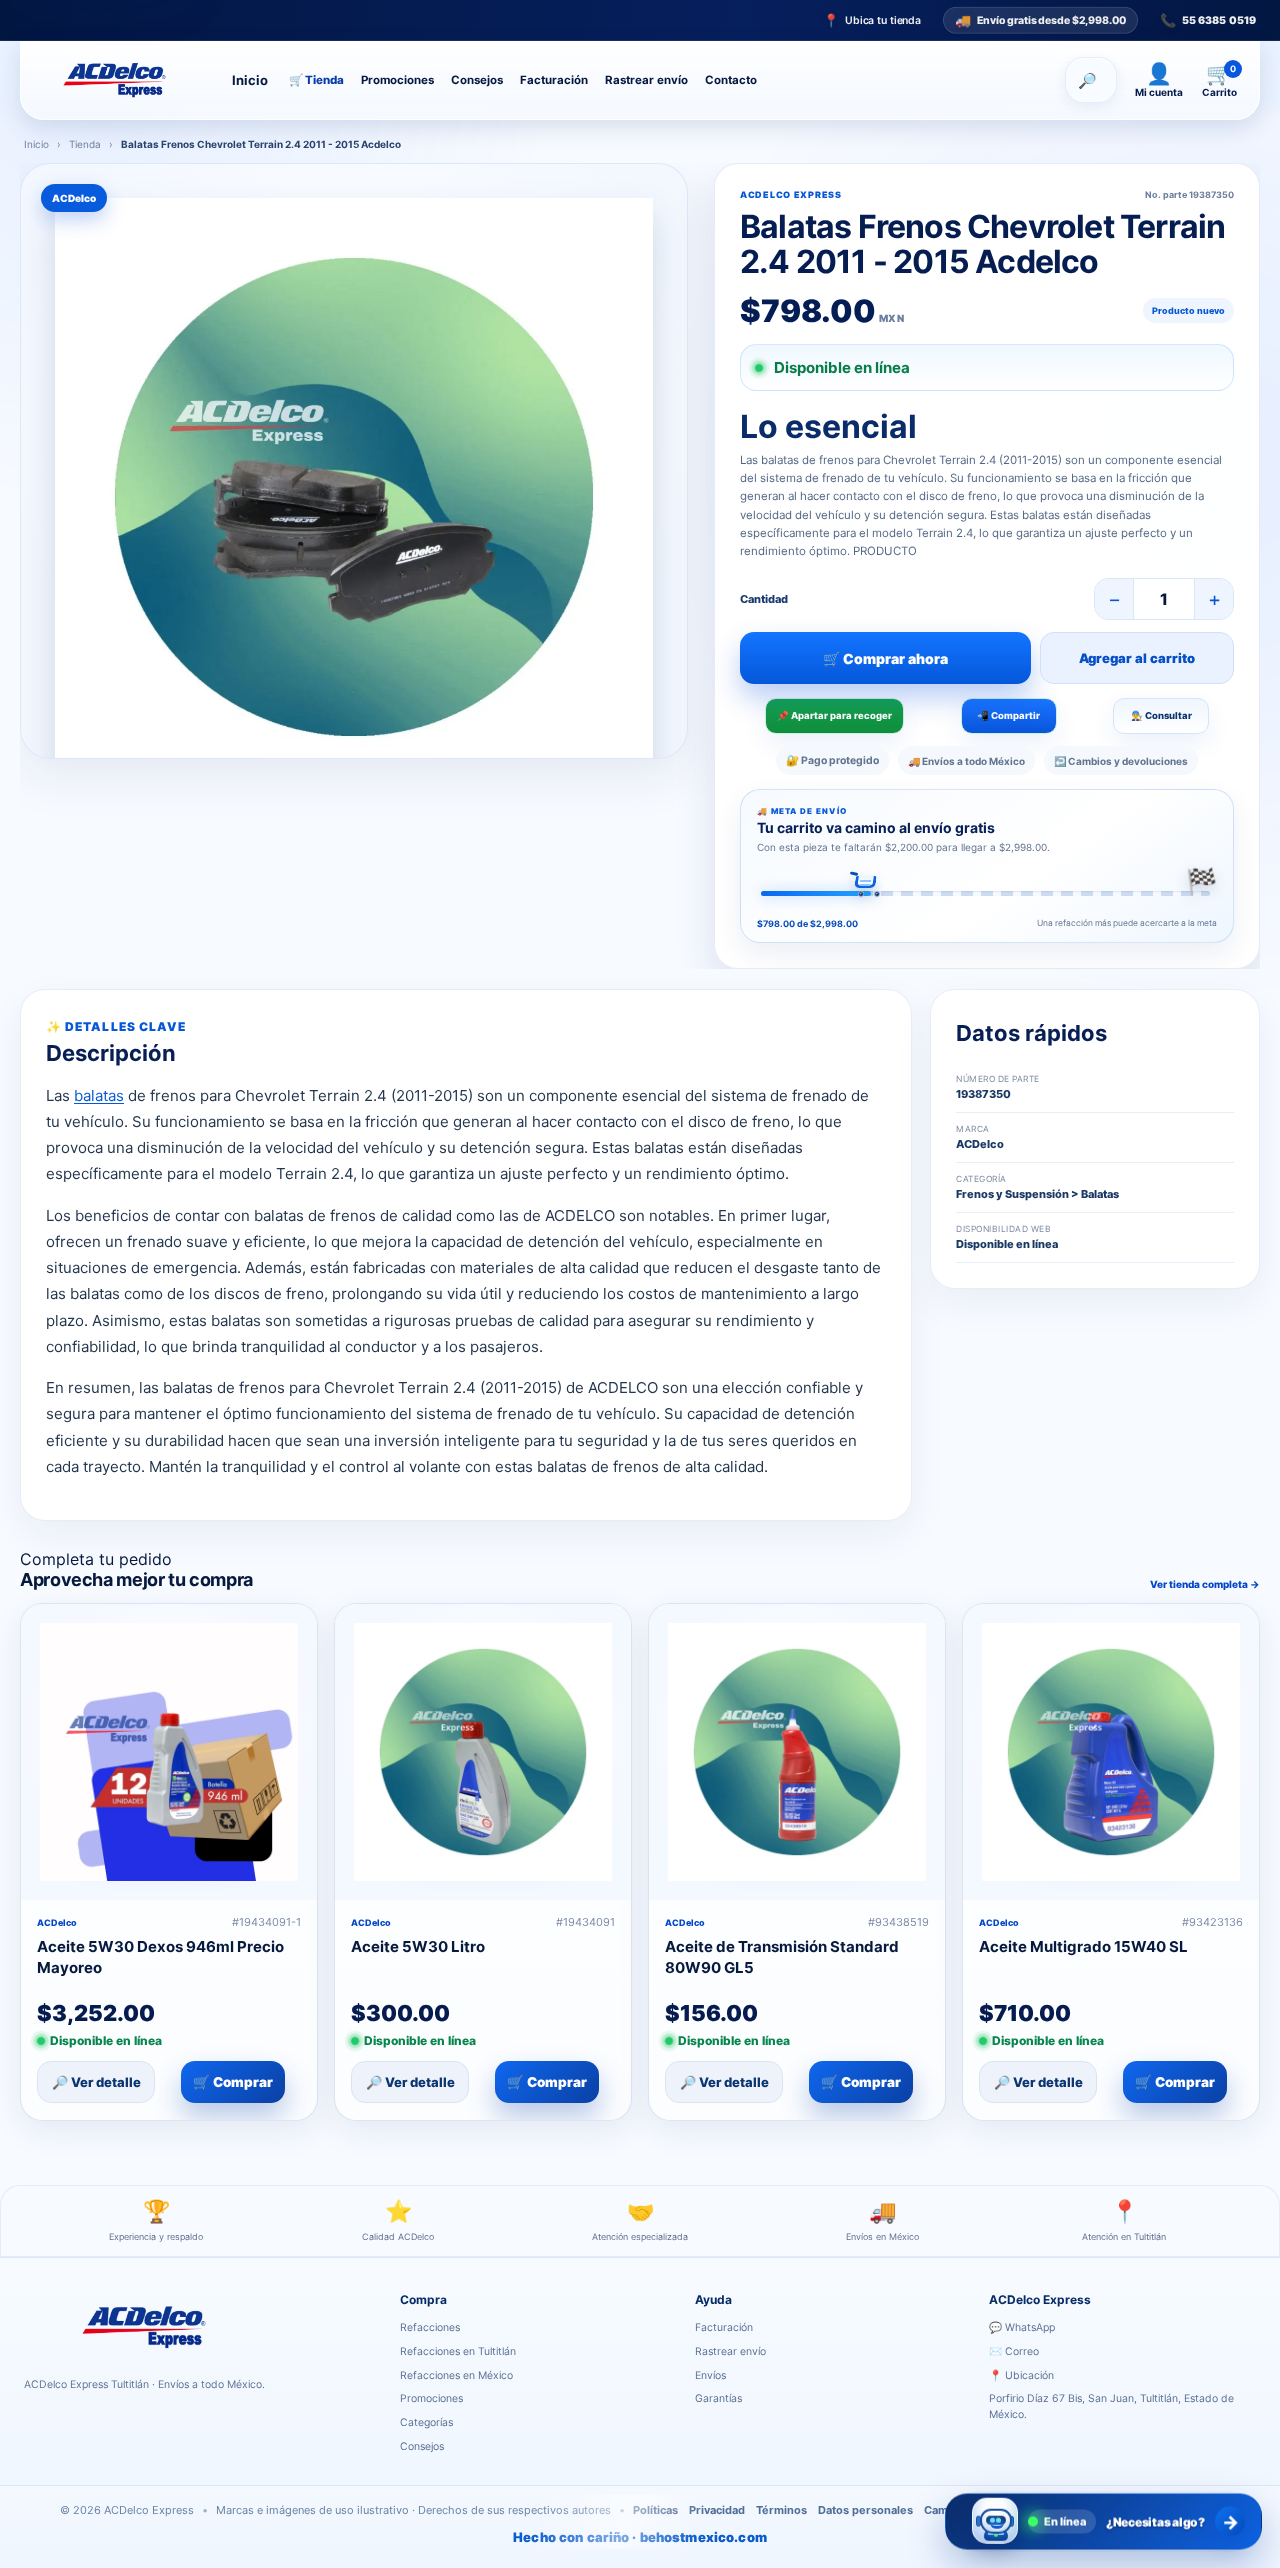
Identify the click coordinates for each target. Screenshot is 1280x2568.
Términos (781, 2510)
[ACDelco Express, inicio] (122, 80)
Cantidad (764, 599)
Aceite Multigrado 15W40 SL (1083, 1946)
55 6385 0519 (1208, 20)
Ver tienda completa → (1205, 1584)
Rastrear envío (646, 80)
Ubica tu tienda (872, 20)
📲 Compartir (1008, 715)
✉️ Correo (1014, 2351)
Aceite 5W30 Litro (418, 1946)
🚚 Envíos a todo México (966, 761)
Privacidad (717, 2510)
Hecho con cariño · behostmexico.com (640, 2537)
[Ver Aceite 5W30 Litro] (483, 1752)
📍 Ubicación (1021, 2375)
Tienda (316, 80)
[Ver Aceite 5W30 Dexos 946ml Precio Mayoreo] (169, 1752)
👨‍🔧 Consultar (1161, 715)
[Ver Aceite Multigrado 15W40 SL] (1111, 1752)
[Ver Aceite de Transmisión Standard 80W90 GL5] (797, 1752)
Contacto (731, 80)
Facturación (554, 80)
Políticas (655, 2510)
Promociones (397, 80)
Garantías (718, 2398)
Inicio (250, 80)
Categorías (426, 2422)
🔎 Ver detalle (96, 2082)
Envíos (710, 2375)
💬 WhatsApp (1022, 2327)
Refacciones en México (456, 2375)
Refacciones (430, 2327)
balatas (99, 1095)
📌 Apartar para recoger (834, 715)
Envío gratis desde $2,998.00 (1040, 19)
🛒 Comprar (233, 2082)
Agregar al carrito (1137, 658)
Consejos (477, 80)
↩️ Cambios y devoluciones (1121, 761)
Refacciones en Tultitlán (458, 2351)
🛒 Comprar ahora (885, 658)
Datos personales (865, 2510)
